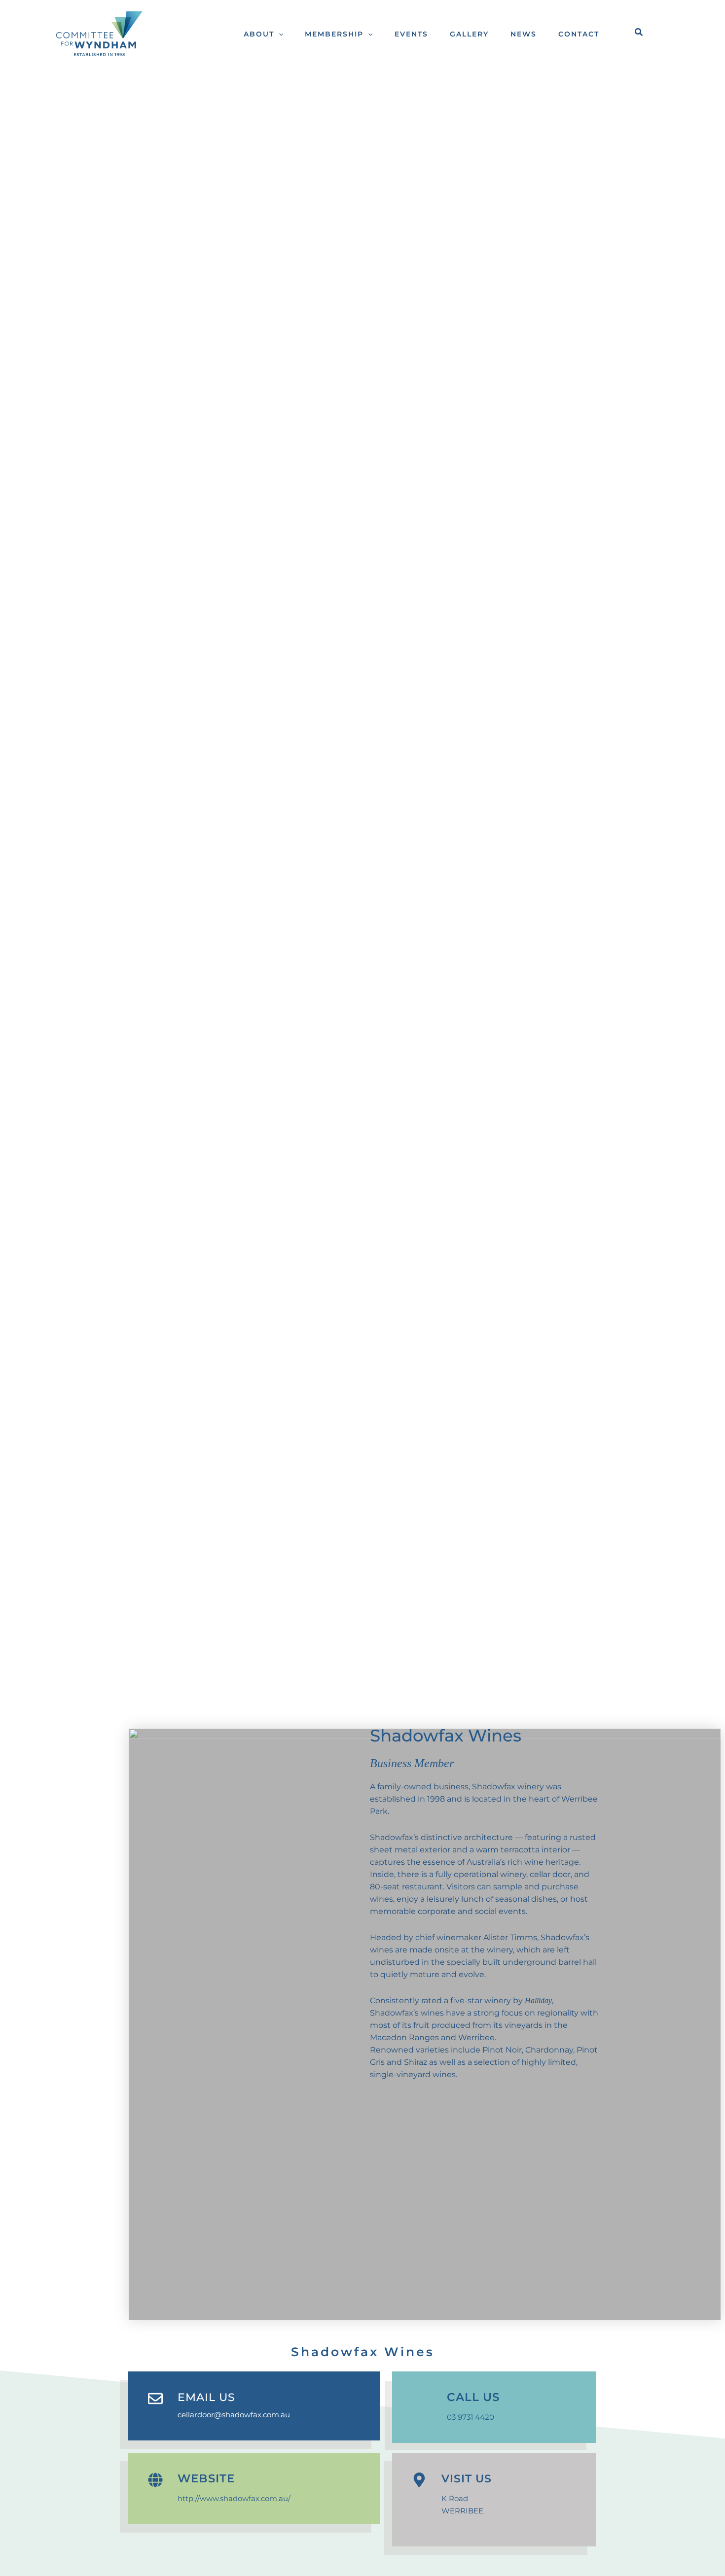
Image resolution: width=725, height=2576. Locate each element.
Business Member (412, 1763)
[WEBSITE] (155, 2480)
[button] (279, 34)
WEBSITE (206, 2478)
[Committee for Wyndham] (98, 33)
